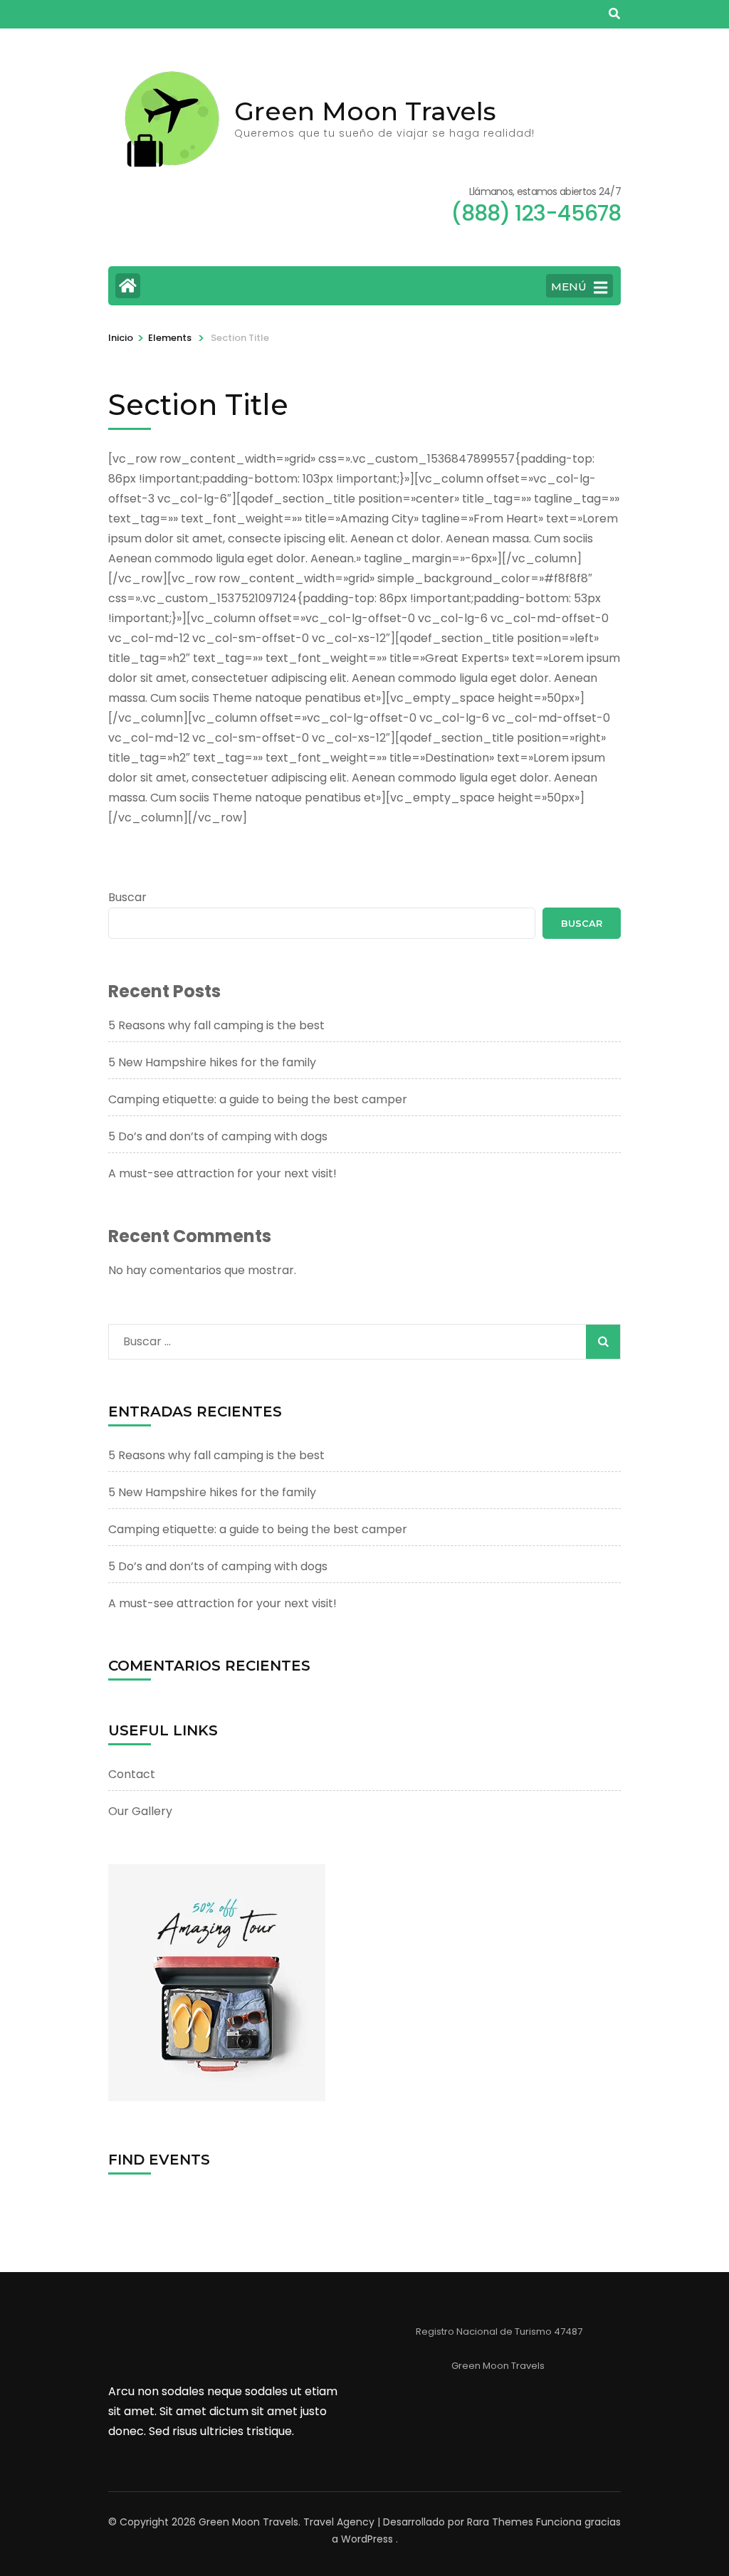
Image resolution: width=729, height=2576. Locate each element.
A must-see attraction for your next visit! (222, 1173)
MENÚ (569, 286)
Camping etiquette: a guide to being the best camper (258, 1099)
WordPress (367, 2539)
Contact (132, 1774)
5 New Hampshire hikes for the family (212, 1062)
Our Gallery (140, 1811)
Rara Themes (500, 2522)
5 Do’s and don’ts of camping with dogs (218, 1136)
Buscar (127, 897)
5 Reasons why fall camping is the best (216, 1025)
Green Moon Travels (365, 111)
